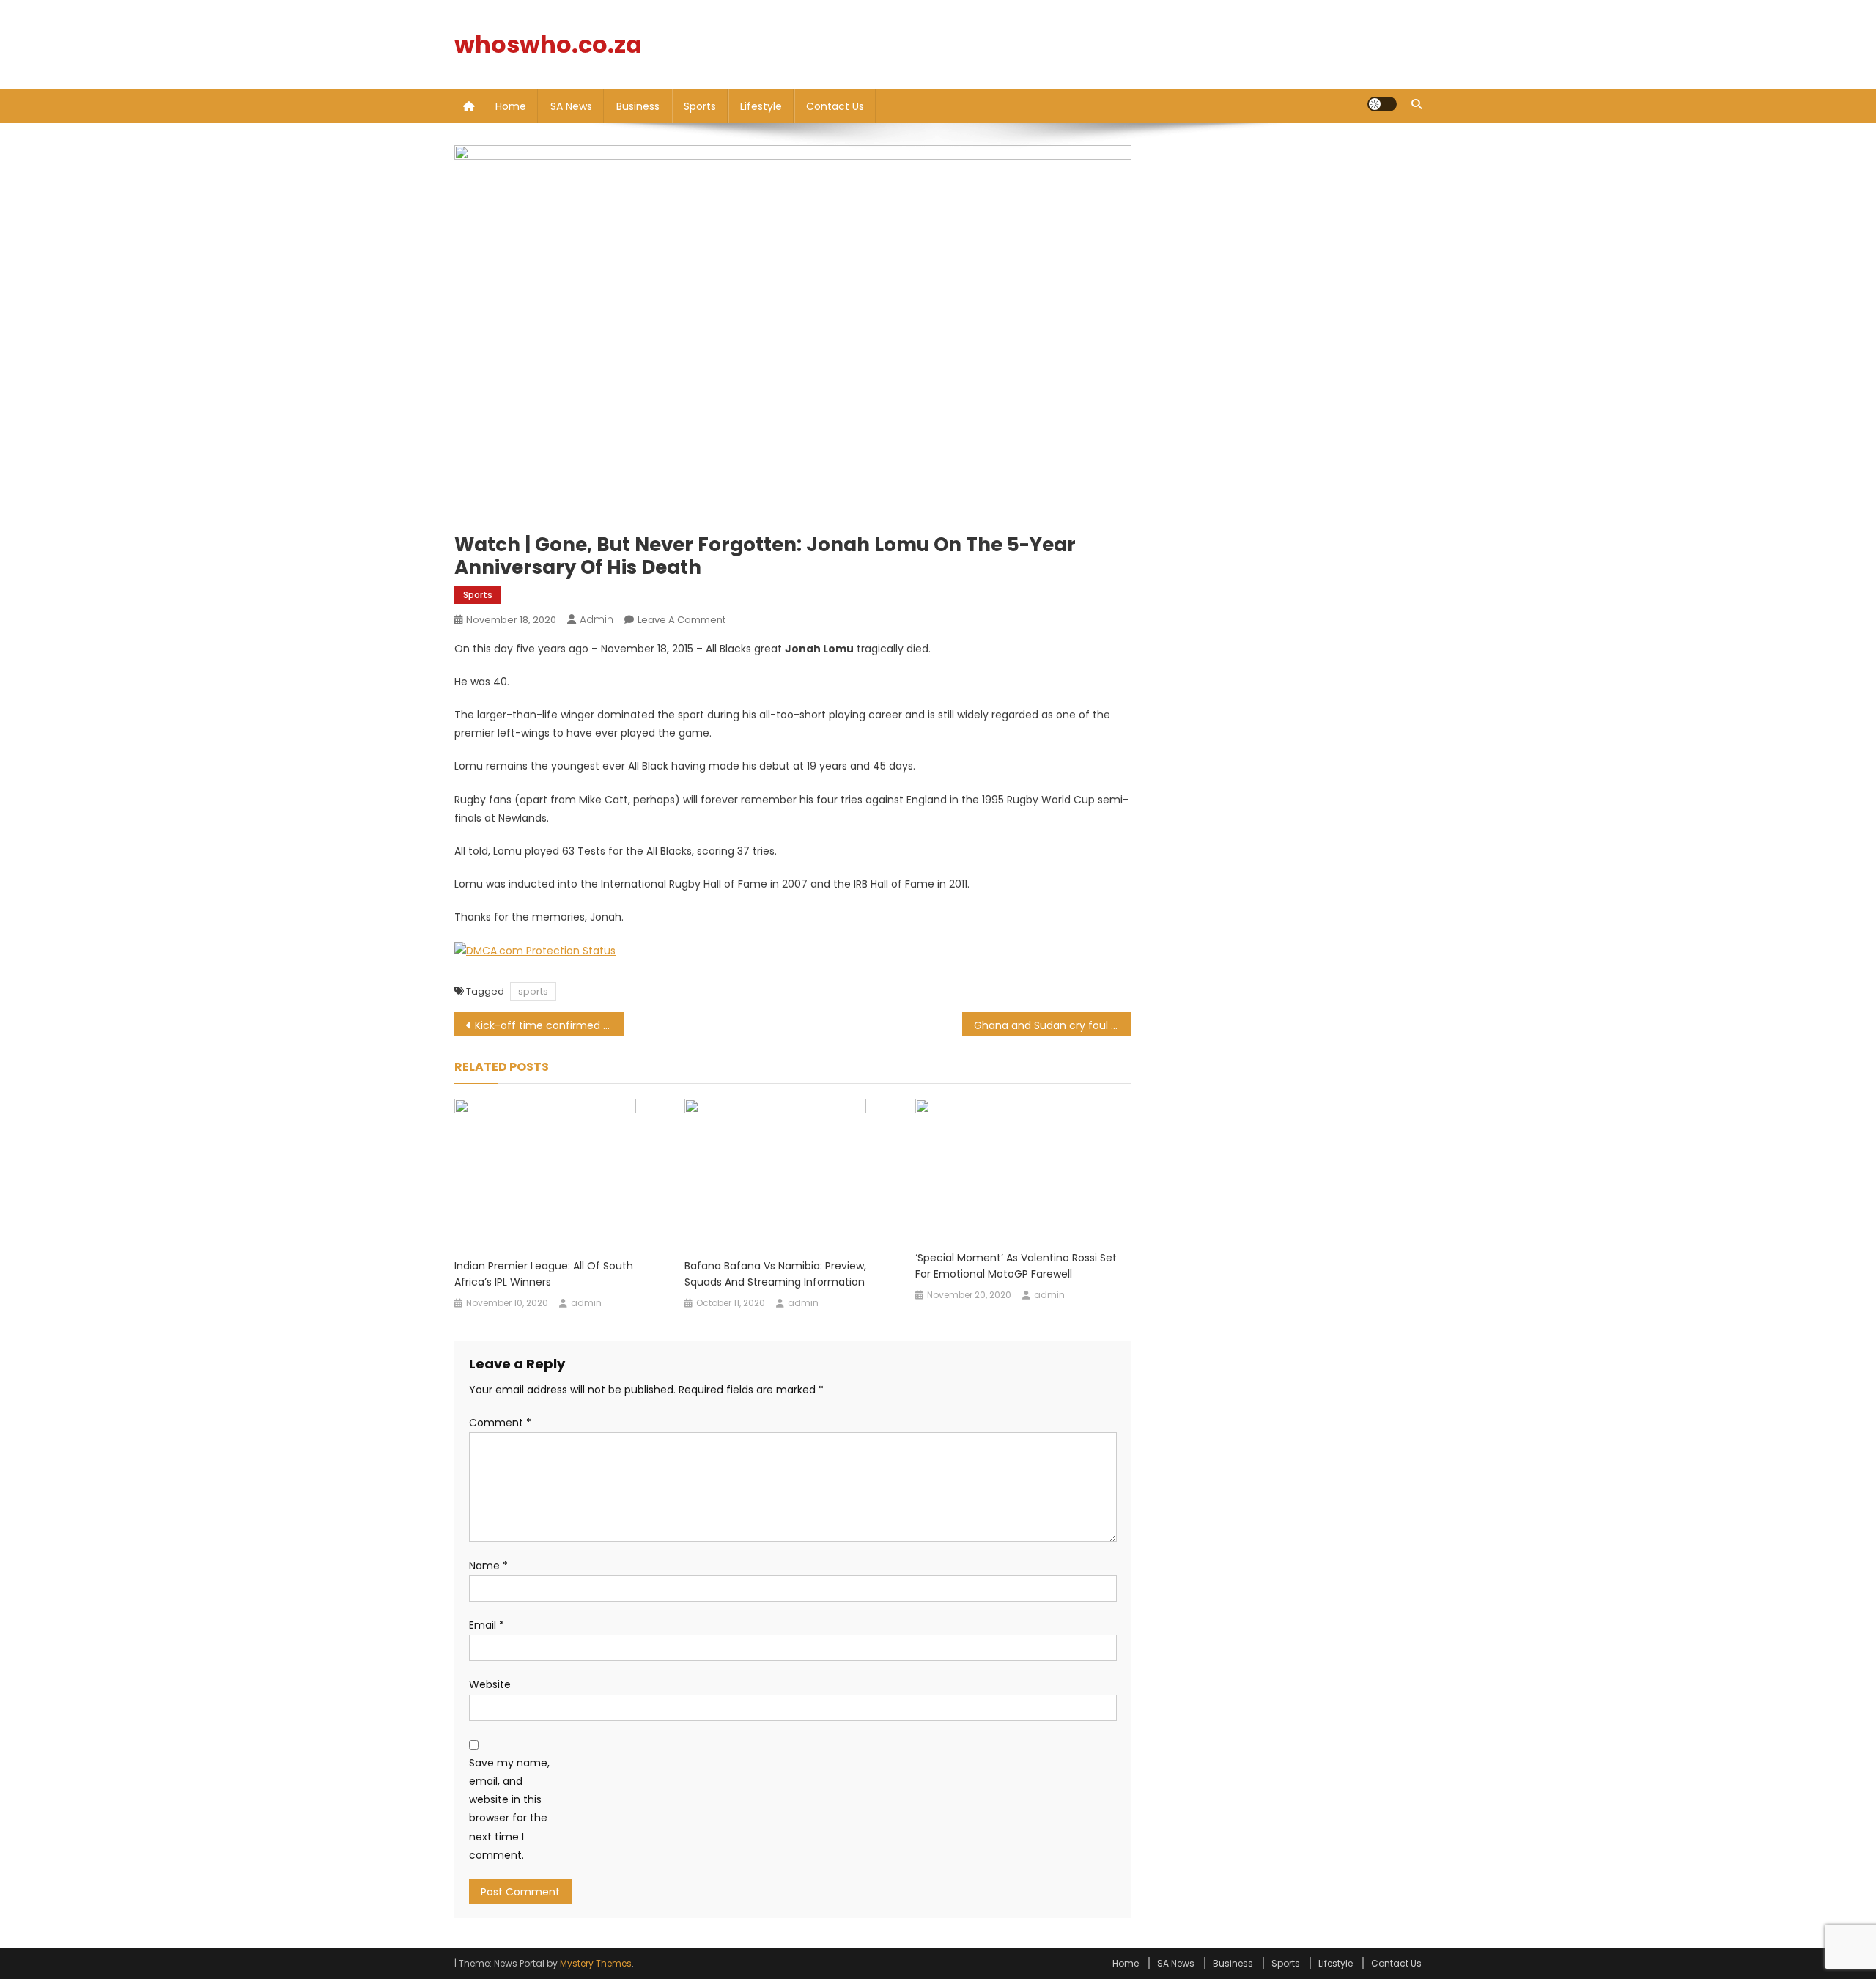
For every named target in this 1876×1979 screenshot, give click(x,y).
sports (533, 991)
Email (487, 1625)
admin (597, 619)
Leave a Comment (682, 620)
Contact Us (835, 106)
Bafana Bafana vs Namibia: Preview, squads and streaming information (775, 1274)
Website (490, 1684)
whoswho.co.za (548, 44)
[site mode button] (1382, 104)
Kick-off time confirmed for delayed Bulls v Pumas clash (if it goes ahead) (549, 1025)
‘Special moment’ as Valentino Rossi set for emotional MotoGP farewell (1016, 1266)
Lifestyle (761, 106)
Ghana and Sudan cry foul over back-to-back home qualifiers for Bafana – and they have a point (1053, 1025)
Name (488, 1566)
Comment (500, 1423)
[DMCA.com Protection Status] (535, 951)
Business (638, 106)
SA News (571, 106)
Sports (700, 106)
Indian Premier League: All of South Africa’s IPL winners (544, 1274)
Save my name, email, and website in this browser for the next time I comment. (509, 1809)
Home (511, 106)
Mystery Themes (596, 1963)
